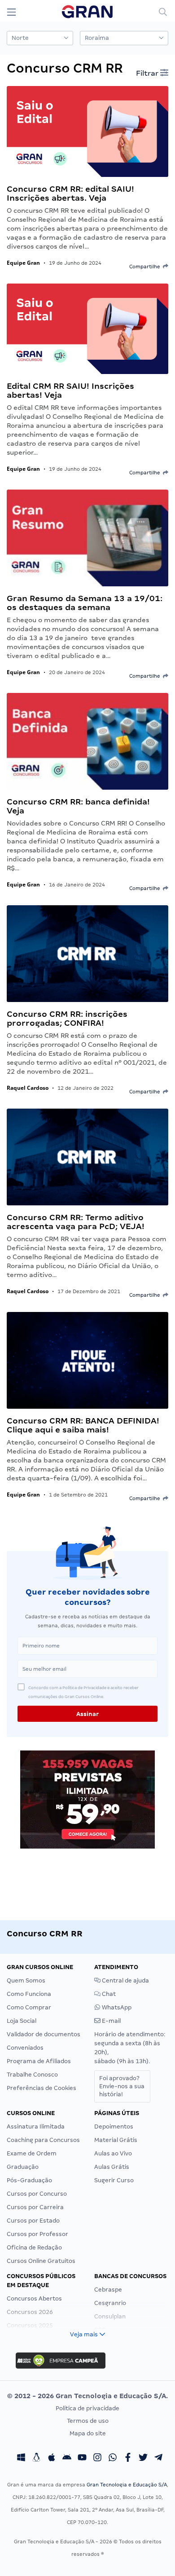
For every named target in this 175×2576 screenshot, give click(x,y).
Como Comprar (29, 2007)
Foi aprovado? (122, 2086)
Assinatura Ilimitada (36, 2127)
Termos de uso (88, 2421)
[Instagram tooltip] (97, 2459)
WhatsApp (116, 2007)
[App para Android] (67, 2459)
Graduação (23, 2167)
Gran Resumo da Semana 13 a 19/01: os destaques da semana (85, 603)
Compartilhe (146, 267)
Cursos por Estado (33, 2221)
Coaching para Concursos (43, 2140)
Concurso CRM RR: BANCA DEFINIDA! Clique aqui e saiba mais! (83, 1425)
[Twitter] (143, 2459)
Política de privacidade (87, 2408)
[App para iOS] (52, 2459)
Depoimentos (114, 2127)
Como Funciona (29, 1994)
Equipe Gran (23, 263)
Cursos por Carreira (35, 2207)
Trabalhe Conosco (32, 2075)
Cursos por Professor (37, 2234)
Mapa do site (88, 2433)
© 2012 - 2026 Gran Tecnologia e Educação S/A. (87, 2396)
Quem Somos (26, 1980)
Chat (108, 1994)
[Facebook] (128, 2459)
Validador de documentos (44, 2034)
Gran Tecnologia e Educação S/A (127, 2485)
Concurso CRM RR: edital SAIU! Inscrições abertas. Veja (70, 193)
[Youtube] (82, 2459)
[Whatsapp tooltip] (113, 2459)
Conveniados (25, 2048)
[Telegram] (158, 2459)
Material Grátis (116, 2140)
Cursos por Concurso (37, 2194)
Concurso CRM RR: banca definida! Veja (78, 806)
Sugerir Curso (114, 2180)
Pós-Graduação (29, 2180)
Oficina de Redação (34, 2247)
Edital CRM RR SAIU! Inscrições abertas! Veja (70, 390)
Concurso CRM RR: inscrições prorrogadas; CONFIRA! (67, 1018)
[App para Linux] (36, 2459)
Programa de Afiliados (39, 2061)
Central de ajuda (125, 1980)
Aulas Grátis (112, 2167)
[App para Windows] (21, 2459)
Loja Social (22, 2021)
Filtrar (148, 73)
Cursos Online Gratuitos (41, 2261)
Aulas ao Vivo (113, 2153)
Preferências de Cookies (42, 2088)
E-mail (111, 2021)
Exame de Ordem (32, 2153)
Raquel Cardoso (28, 1088)
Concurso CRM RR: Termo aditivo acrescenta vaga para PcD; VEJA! (76, 1222)
